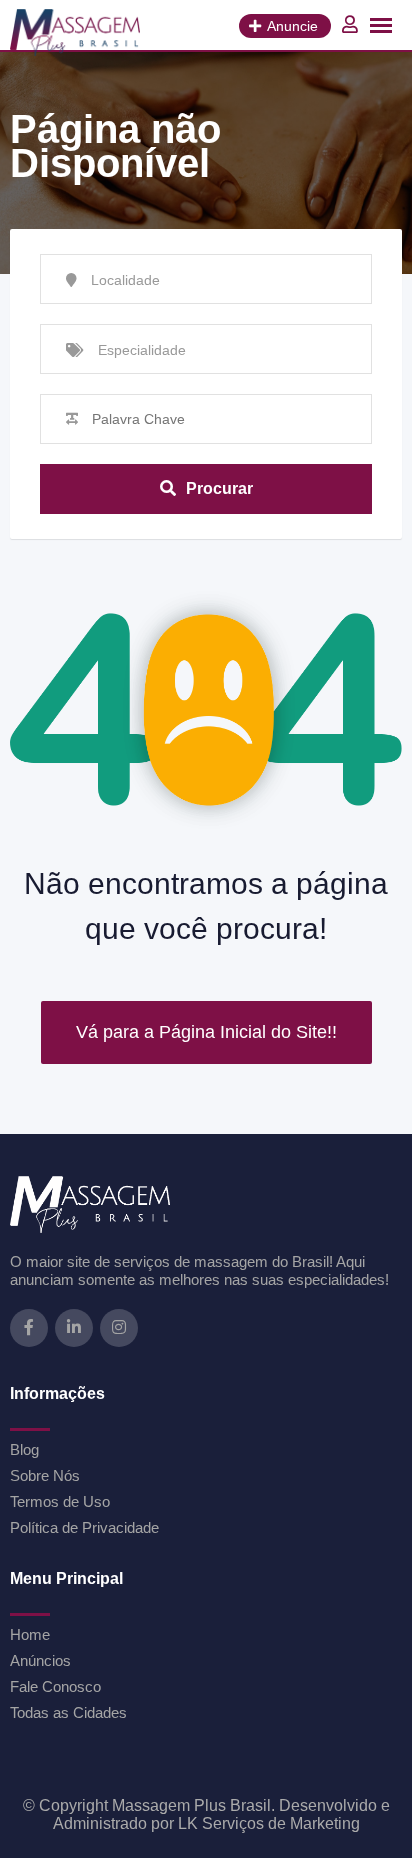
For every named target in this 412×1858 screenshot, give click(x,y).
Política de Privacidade (84, 1527)
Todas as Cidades (68, 1712)
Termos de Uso (60, 1501)
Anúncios (40, 1660)
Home (30, 1634)
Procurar (219, 488)
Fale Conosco (55, 1686)
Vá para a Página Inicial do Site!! (206, 1032)
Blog (24, 1449)
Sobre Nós (45, 1475)
